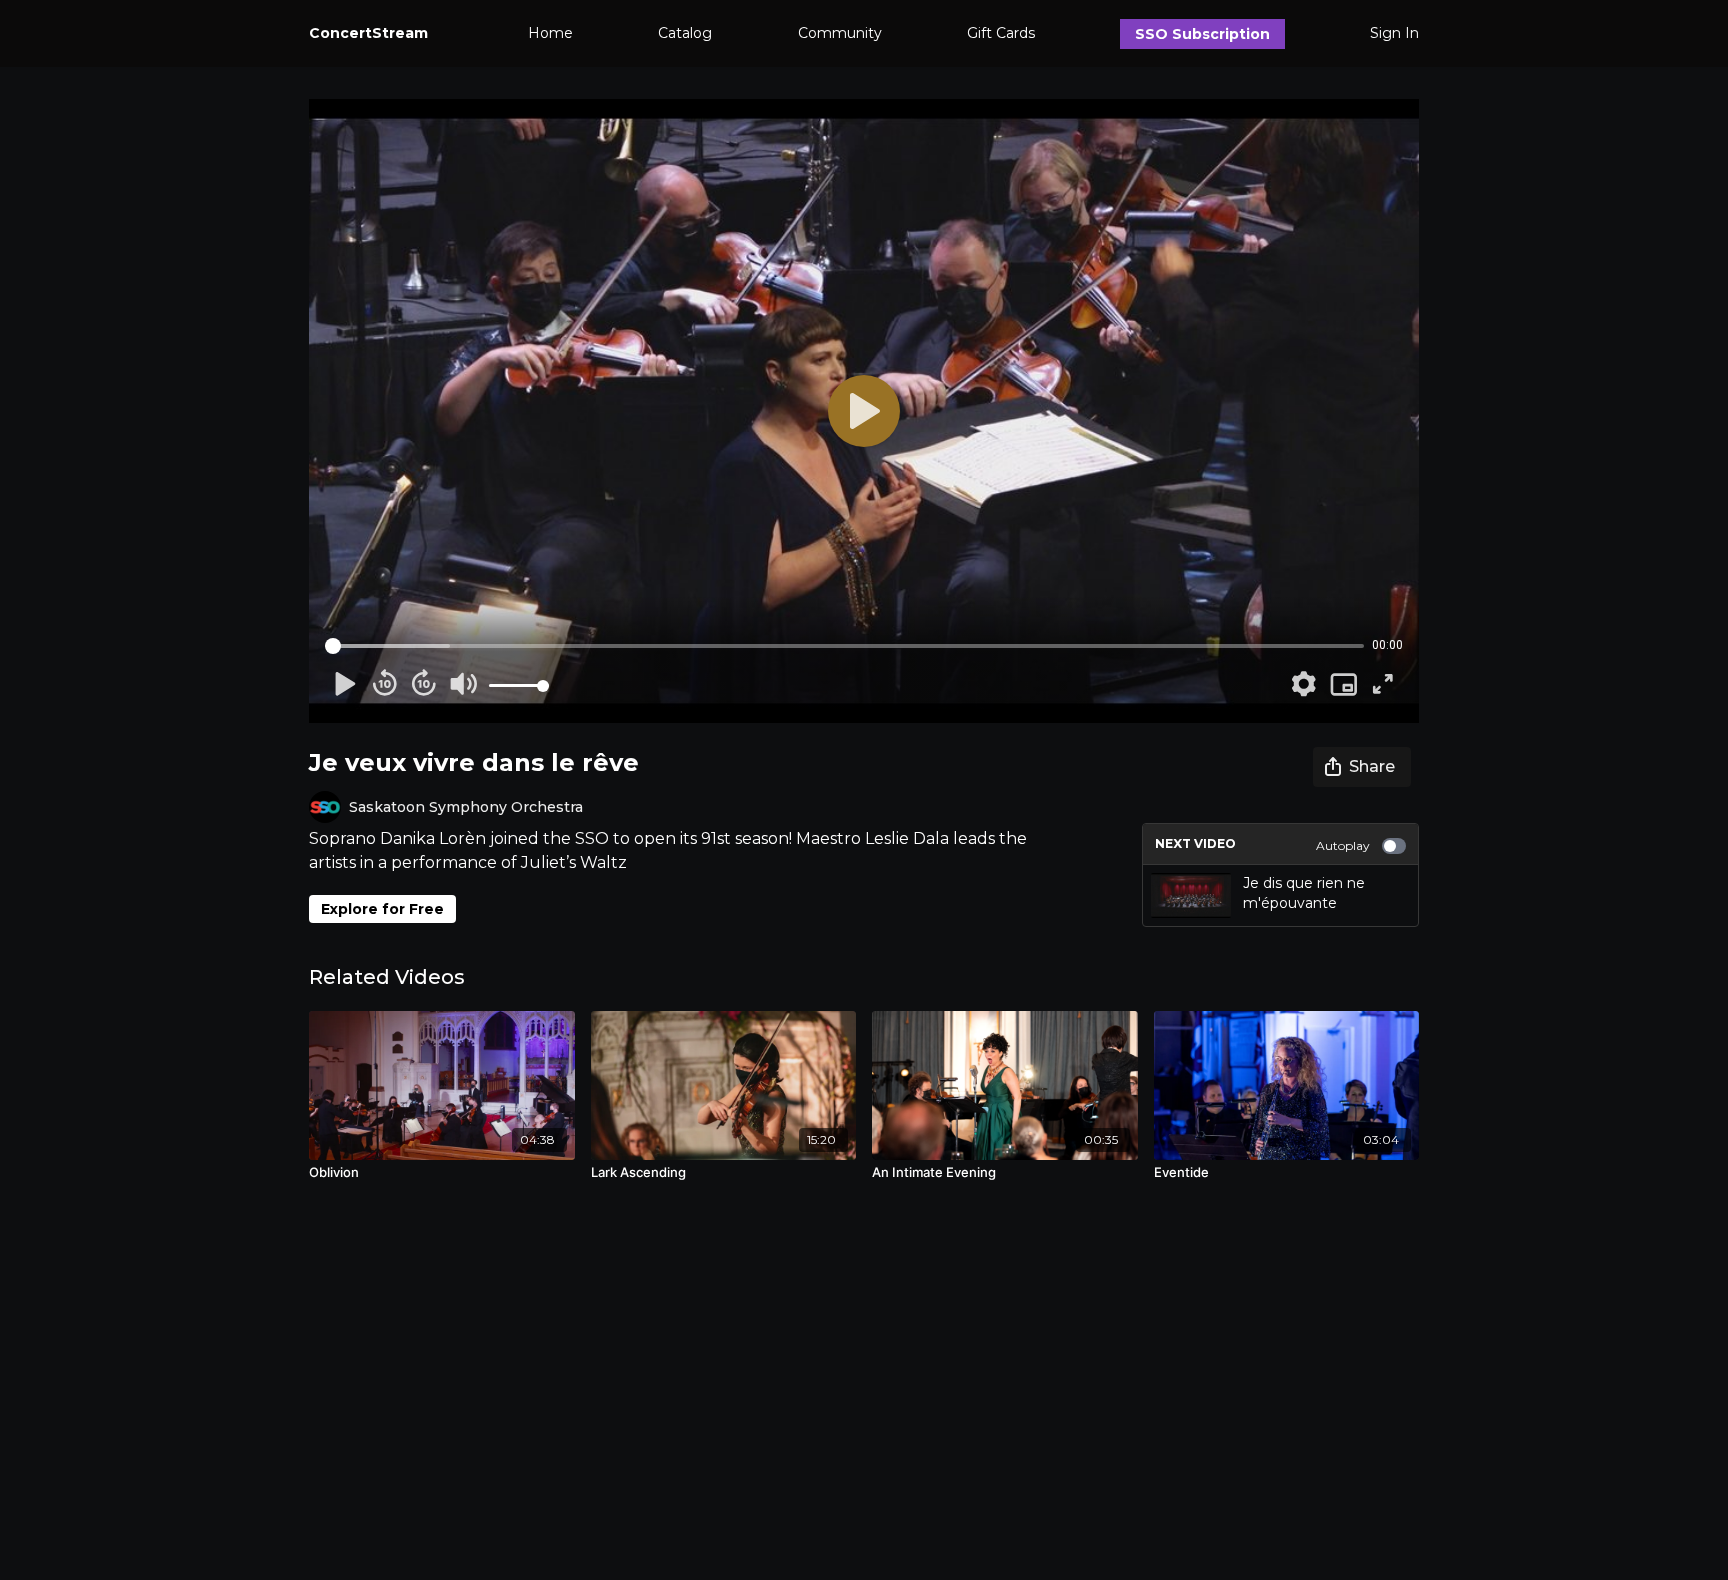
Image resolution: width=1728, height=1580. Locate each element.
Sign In (1394, 33)
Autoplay (1343, 845)
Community (840, 33)
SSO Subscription (1202, 34)
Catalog (685, 33)
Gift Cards (1001, 33)
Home (550, 33)
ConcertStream (368, 33)
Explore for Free (382, 909)
